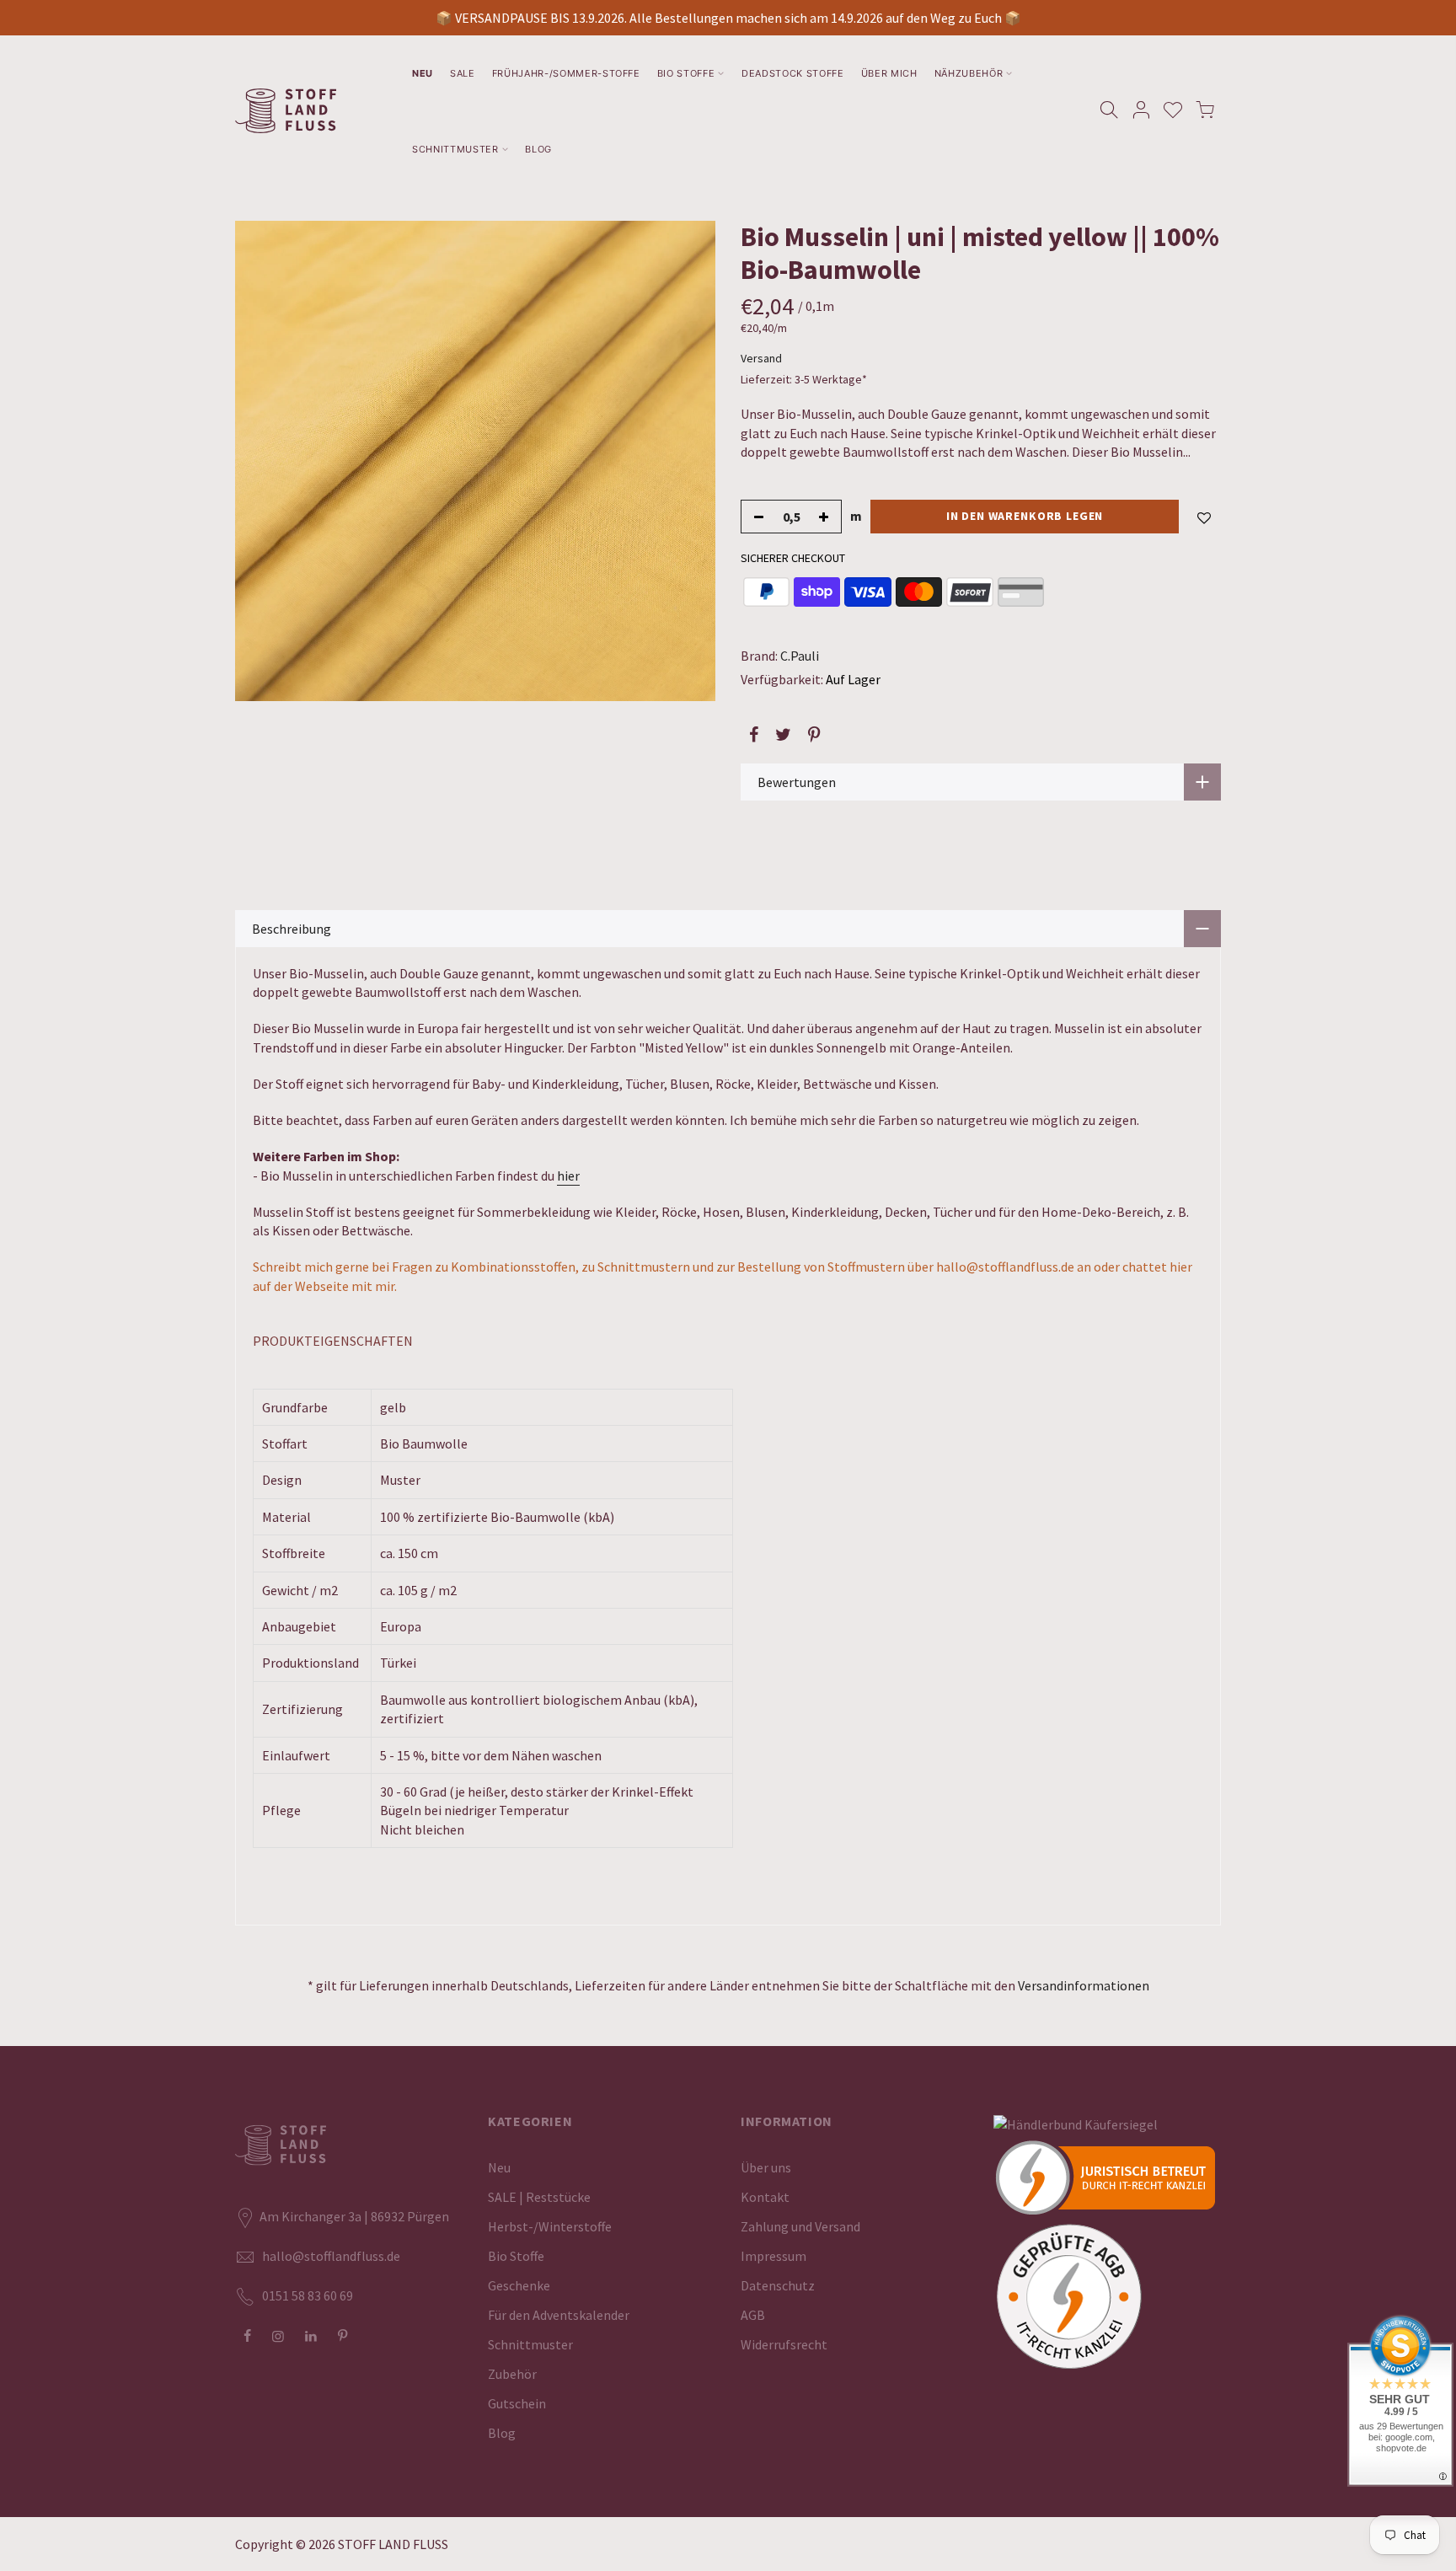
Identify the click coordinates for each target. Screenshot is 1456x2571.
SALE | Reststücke (539, 2197)
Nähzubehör (969, 73)
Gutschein (517, 2403)
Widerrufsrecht (784, 2344)
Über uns (766, 2167)
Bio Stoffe (686, 73)
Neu (423, 73)
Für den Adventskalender (559, 2315)
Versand (761, 358)
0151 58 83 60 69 (308, 2295)
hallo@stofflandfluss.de (331, 2256)
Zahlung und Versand (800, 2226)
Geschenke (519, 2285)
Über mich (889, 73)
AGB (753, 2315)
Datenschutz (778, 2285)
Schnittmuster (455, 149)
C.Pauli (800, 656)
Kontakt (765, 2197)
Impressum (773, 2256)
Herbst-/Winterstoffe (550, 2226)
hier (568, 1176)
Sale (463, 73)
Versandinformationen (1084, 1985)
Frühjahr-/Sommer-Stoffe (566, 73)
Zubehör (512, 2374)
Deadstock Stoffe (793, 73)
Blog (538, 149)
